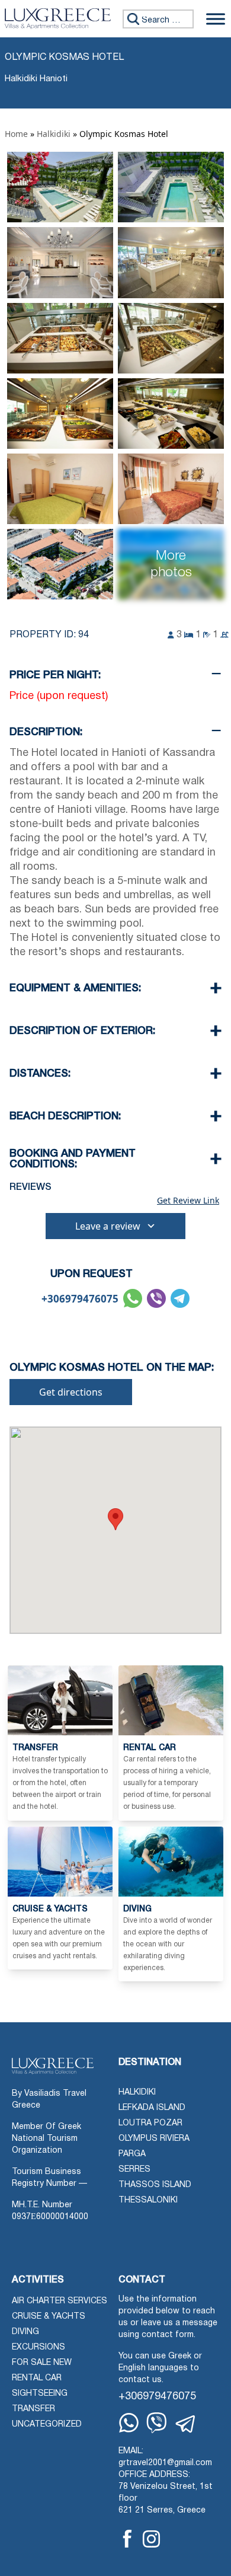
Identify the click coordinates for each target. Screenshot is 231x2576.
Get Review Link (188, 1201)
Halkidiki (54, 134)
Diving (25, 2332)
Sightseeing (40, 2394)
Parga (132, 2154)
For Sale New (42, 2363)
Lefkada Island (152, 2108)
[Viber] (157, 2423)
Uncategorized (47, 2425)
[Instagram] (151, 2539)
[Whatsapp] (129, 2423)
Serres (134, 2170)
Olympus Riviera (154, 2139)
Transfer (33, 2409)
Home (16, 134)
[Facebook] (127, 2539)
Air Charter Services (60, 2301)
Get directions (71, 1392)
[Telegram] (186, 2424)
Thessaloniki (148, 2200)
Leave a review (108, 1226)
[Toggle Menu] (216, 19)
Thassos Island (155, 2185)
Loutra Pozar (150, 2123)
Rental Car (37, 2378)
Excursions (38, 2347)
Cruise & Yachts (49, 2317)
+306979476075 (80, 1299)
